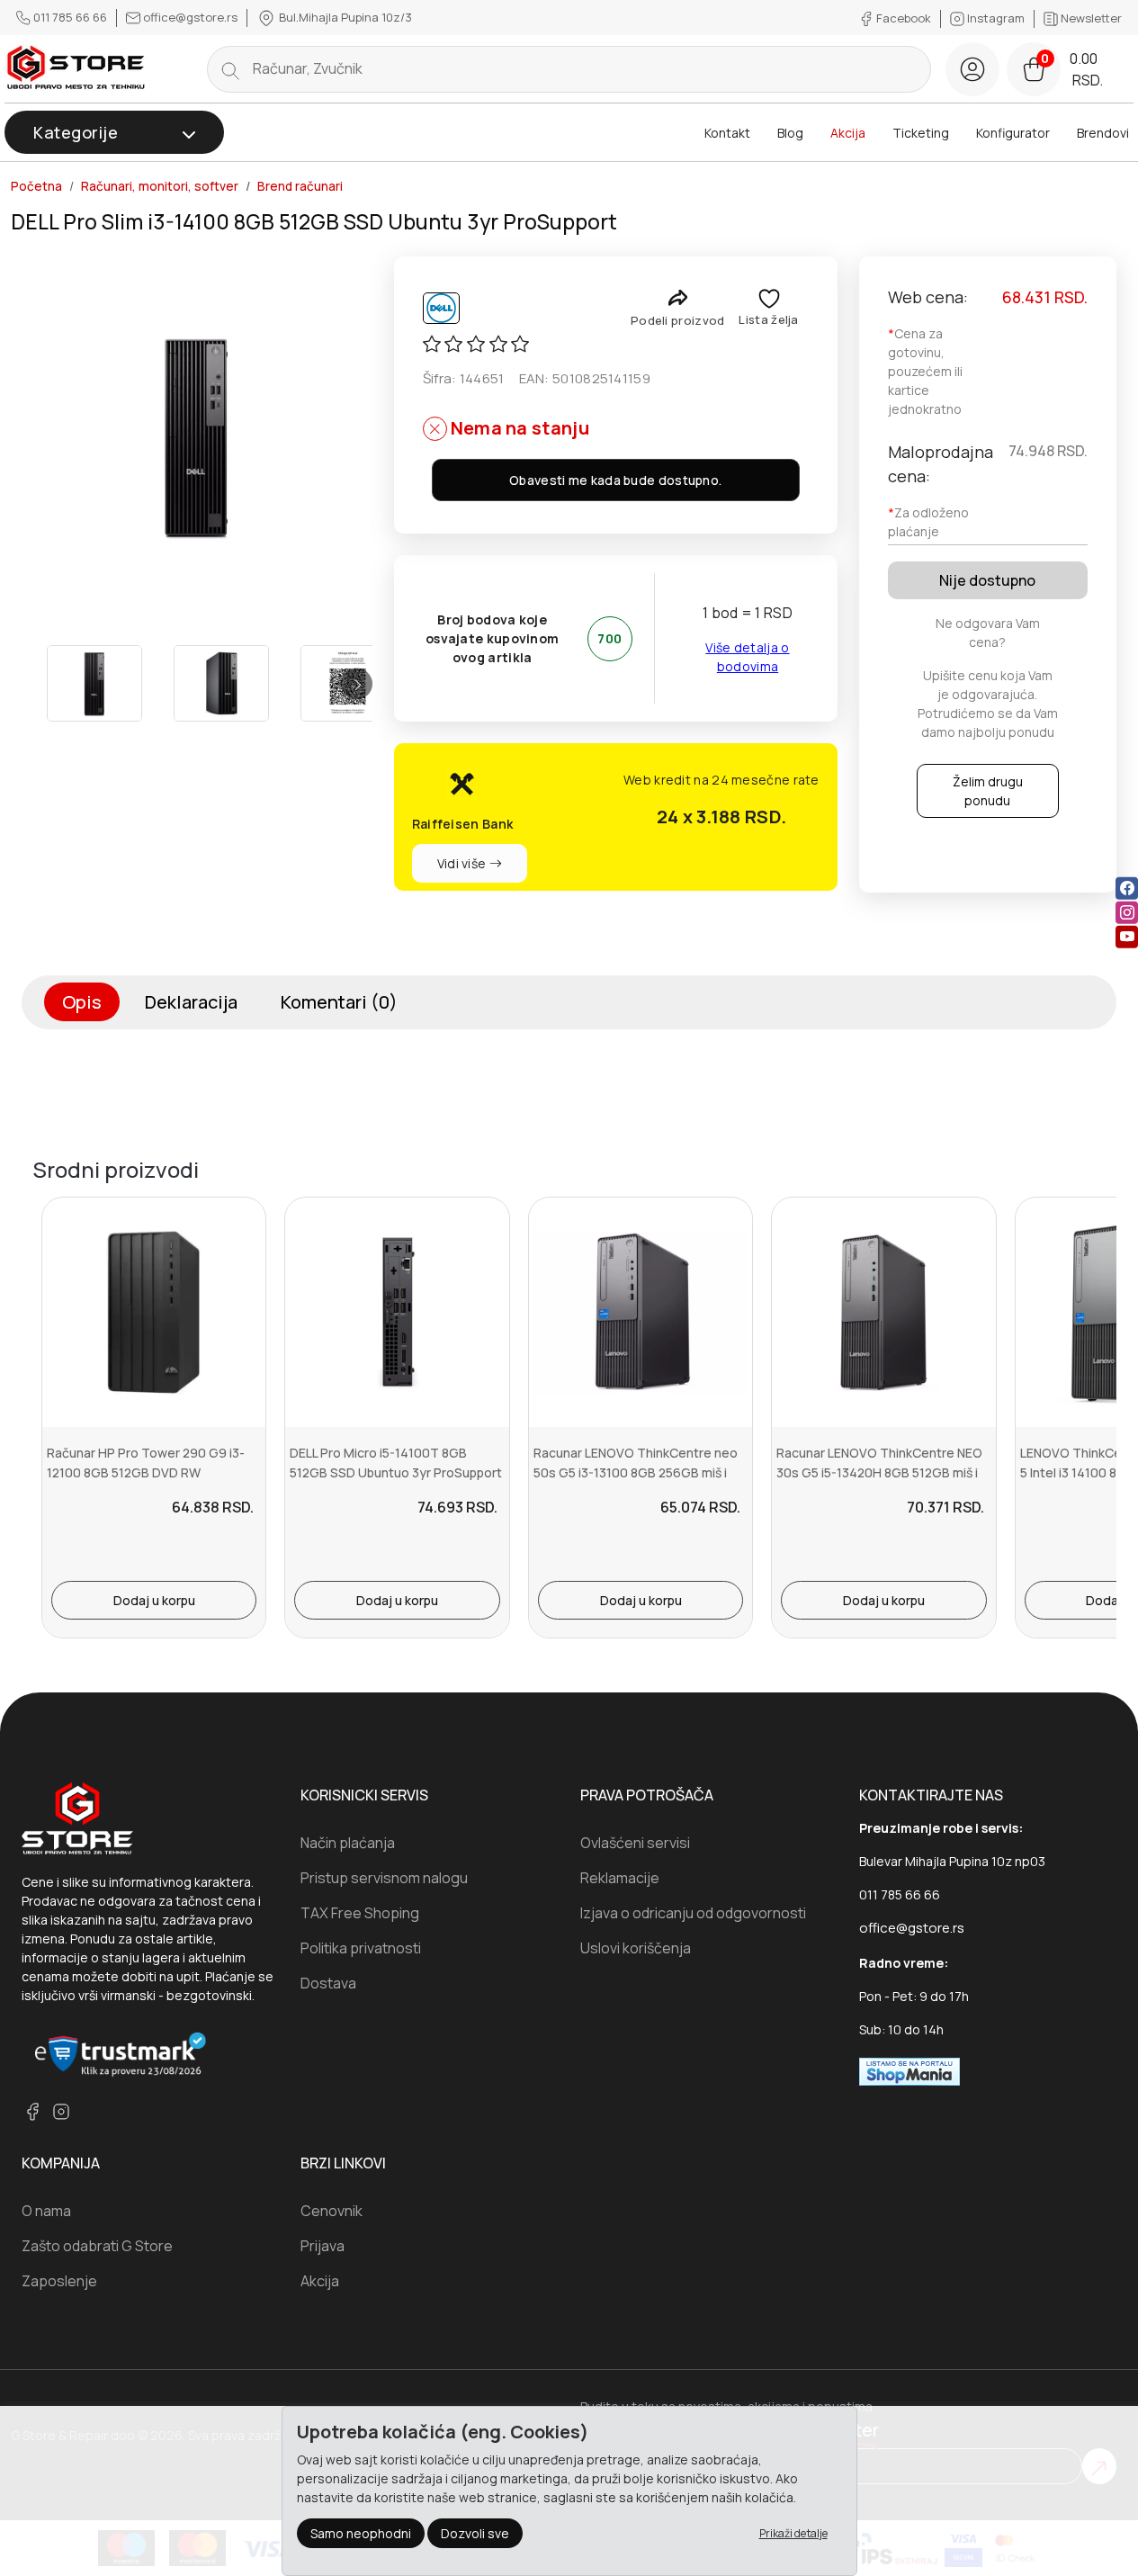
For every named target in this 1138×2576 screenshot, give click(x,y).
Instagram (996, 18)
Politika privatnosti (361, 1948)
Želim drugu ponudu (988, 791)
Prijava (323, 2246)
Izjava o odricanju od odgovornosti (693, 1913)
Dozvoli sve (475, 2533)
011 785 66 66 (70, 17)
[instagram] (1127, 913)
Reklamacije (620, 1878)
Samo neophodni (361, 2533)
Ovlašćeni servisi (635, 1843)
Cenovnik (332, 2211)
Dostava (328, 1983)
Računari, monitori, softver (160, 186)
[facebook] (1127, 889)
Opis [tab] (82, 1002)
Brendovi (1103, 133)
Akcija (848, 133)
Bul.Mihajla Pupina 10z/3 (344, 17)
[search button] (230, 69)
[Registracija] (972, 69)
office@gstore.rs (190, 17)
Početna (36, 186)
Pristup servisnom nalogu (384, 1878)
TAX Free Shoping (360, 1913)
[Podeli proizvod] (678, 297)
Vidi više (463, 863)
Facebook (904, 18)
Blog (790, 133)
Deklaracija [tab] (191, 1002)
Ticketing (921, 133)
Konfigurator (1013, 133)
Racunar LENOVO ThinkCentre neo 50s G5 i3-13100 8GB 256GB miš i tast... (636, 1473)
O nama (46, 2211)
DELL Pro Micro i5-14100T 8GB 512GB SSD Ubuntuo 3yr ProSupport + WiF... (396, 1473)
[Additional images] (94, 683)
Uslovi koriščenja (636, 1948)
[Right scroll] (357, 683)
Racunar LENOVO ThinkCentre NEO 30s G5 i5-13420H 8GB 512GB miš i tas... (879, 1473)
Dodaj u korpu (154, 1600)
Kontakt (727, 133)
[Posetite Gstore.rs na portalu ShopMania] (910, 2070)
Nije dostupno (987, 580)
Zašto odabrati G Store (97, 2246)
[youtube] (1127, 937)
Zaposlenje (59, 2281)
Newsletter (1090, 18)
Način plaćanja (348, 1843)
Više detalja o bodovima (747, 657)
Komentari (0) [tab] (339, 1002)
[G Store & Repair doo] (76, 69)
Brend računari (300, 186)
